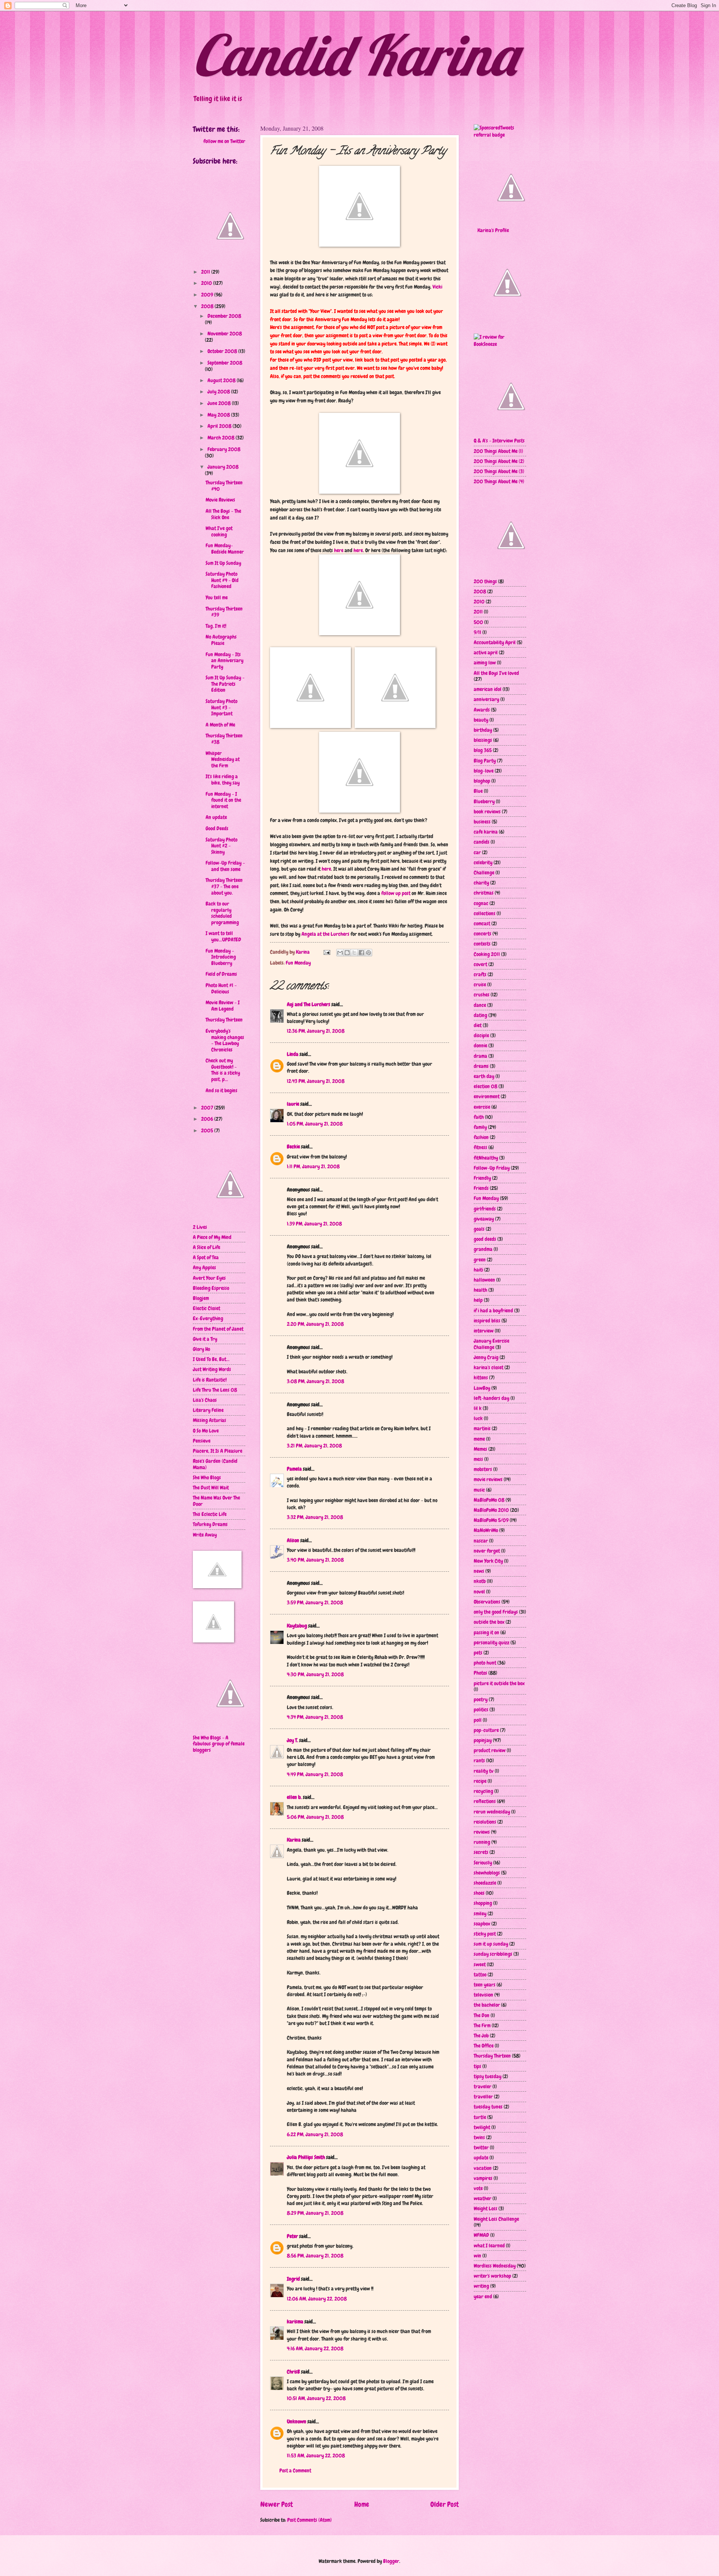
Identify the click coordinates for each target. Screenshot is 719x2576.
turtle (480, 2117)
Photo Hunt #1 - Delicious (221, 988)
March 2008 (222, 438)
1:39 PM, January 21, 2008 (314, 1224)
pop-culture (486, 1730)
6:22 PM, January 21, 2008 (315, 2134)
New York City (488, 1561)
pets (478, 1653)
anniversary (486, 699)
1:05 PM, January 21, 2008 (315, 1124)
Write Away (205, 1535)
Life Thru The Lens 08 (215, 1390)
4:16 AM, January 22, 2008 (315, 2348)
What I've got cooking (219, 531)
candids (482, 842)
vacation (483, 2168)
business (482, 822)
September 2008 (225, 363)
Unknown (297, 2421)
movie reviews (488, 1479)
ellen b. (294, 1797)
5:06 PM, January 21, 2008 (315, 1817)
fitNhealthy (486, 1158)
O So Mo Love (206, 1431)
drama (480, 1056)
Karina (294, 1840)
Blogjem (201, 1298)
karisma (295, 2321)
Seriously (483, 1863)
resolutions (485, 1822)
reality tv (484, 1771)
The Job (481, 2035)
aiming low (485, 663)
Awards (482, 710)
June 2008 (220, 403)
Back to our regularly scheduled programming (222, 913)
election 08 (486, 1086)
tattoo (480, 1974)
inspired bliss (487, 1321)
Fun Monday (298, 963)
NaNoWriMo (486, 1530)
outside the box (489, 1622)
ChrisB (293, 2372)
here (339, 550)
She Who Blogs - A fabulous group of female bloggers (219, 1744)
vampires (483, 2178)
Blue (478, 791)
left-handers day (492, 1398)
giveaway (484, 1219)
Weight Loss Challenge (496, 2219)
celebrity (483, 862)
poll (478, 1720)
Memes (480, 1449)
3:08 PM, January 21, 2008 (315, 1381)
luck (478, 1418)
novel (479, 1592)
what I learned (489, 2245)
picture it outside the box (499, 1683)
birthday (483, 730)
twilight (482, 2127)
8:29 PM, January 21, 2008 (315, 2213)
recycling (483, 1791)
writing (481, 2286)
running (482, 1842)
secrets (481, 1852)
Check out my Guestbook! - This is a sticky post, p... (223, 1070)
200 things (485, 581)
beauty (481, 720)
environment (487, 1096)
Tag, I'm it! (216, 626)
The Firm (482, 2025)
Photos (480, 1673)
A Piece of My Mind (212, 1237)
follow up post (396, 893)
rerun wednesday (492, 1812)
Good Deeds (217, 828)
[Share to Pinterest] (368, 953)
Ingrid (293, 2279)
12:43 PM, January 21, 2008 (316, 1081)
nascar (481, 1541)
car (477, 852)
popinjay (483, 1740)
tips (477, 2066)
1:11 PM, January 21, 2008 (313, 1166)
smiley (480, 1913)
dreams (481, 1066)
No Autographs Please (221, 640)
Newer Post (277, 2504)
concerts (483, 934)
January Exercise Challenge (492, 1344)
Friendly (482, 1178)
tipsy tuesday (488, 2076)
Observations (487, 1602)
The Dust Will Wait (211, 1488)
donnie (480, 1045)
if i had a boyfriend (493, 1310)
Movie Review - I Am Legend (223, 1006)
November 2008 (225, 334)
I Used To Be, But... (211, 1359)
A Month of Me (220, 725)
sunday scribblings (493, 1954)
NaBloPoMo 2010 (491, 1510)
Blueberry (484, 801)
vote (478, 2188)
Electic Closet (207, 1308)
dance (480, 1005)
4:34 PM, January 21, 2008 (315, 1717)
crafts (480, 974)
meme (479, 1439)
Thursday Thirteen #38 (224, 739)
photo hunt (485, 1663)
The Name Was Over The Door (216, 1501)
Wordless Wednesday (495, 2266)
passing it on (486, 1632)
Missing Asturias (210, 1420)
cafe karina (486, 832)
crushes (482, 995)
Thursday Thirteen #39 (224, 612)
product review (490, 1750)
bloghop (482, 781)
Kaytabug (297, 1626)
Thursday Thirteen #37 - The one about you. (224, 886)
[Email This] (340, 953)
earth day (484, 1076)
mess (478, 1459)
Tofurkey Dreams (210, 1524)
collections (485, 913)
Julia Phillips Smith (306, 2157)
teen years (485, 1985)
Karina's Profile (493, 230)
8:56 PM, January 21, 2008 (315, 2256)
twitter (481, 2147)
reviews (482, 1832)
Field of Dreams (221, 974)
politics (481, 1709)
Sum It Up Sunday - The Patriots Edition (225, 684)
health (480, 1290)
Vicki (437, 287)
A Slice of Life (207, 1247)
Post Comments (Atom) (310, 2520)
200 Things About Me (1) (498, 451)
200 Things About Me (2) (499, 461)
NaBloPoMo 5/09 (491, 1520)
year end (483, 2296)
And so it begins (222, 1090)
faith (479, 1117)
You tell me (217, 597)
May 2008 (219, 415)
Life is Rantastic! (210, 1380)
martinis (482, 1428)
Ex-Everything (208, 1318)
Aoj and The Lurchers (309, 1004)
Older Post (445, 2504)
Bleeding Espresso (211, 1288)
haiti (478, 1270)
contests (482, 944)
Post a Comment (295, 2470)
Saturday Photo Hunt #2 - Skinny (222, 846)
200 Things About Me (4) (499, 481)
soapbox (482, 1924)
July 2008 (219, 392)
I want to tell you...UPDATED (223, 936)
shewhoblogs (487, 1873)
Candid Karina (355, 55)
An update (216, 817)
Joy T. (292, 1740)
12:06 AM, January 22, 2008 (317, 2299)
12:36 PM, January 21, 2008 (316, 1031)
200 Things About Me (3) (499, 471)
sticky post (485, 1934)
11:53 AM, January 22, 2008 (316, 2455)
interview (484, 1331)
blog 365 (483, 750)
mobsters (483, 1469)
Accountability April (495, 642)
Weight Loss (486, 2208)
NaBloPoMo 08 (489, 1500)
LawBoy (482, 1388)
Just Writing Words (212, 1369)
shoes (479, 1893)
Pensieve (202, 1441)
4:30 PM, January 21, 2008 (315, 1674)
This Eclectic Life (210, 1514)
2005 (208, 1130)
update (481, 2158)
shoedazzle (485, 1883)
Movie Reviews (220, 500)
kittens (481, 1377)
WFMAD (481, 2235)
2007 (208, 1108)
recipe (480, 1781)
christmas (484, 893)
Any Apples (204, 1267)
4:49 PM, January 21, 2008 (315, 1774)
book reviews (487, 812)
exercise (482, 1107)
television (483, 1995)
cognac (481, 903)
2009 (208, 295)
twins (479, 2137)
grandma (483, 1249)
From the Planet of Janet (218, 1329)
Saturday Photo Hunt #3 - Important (222, 707)
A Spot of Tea (206, 1257)
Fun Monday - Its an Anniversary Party (225, 660)
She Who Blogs (207, 1477)
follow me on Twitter (224, 141)
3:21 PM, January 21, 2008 (314, 1446)
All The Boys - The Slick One (223, 514)
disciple (481, 1035)
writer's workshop (492, 2276)
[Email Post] (327, 952)
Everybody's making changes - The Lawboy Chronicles (225, 1040)
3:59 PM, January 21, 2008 (315, 1602)
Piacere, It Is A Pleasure (218, 1451)
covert (480, 964)
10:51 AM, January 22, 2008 (316, 2398)
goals (479, 1229)
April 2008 (220, 426)
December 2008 (224, 316)
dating (480, 1015)
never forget (487, 1551)
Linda (293, 1054)
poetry (481, 1699)
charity (481, 883)
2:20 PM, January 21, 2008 (315, 1324)
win (477, 2256)
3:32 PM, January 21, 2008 (315, 1517)
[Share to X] (354, 953)
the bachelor (487, 2005)
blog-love (484, 771)
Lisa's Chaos (205, 1400)
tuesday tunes (488, 2107)
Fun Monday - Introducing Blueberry (221, 957)
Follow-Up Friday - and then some (225, 866)
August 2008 (222, 380)
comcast (482, 923)
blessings (483, 740)
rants (479, 1760)
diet (478, 1025)
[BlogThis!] (347, 953)
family (480, 1127)
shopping (483, 1903)
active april (486, 652)
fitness (480, 1147)
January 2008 (223, 467)
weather (483, 2198)
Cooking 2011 (487, 954)
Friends (481, 1188)
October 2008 (223, 351)
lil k (478, 1408)
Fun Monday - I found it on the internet (223, 800)
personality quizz (492, 1642)
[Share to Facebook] (361, 953)
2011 (206, 272)
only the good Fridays (496, 1612)
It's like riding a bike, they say (223, 780)
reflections (485, 1801)
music (479, 1490)
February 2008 (224, 449)
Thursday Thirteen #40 (224, 486)
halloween (484, 1280)
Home (362, 2504)
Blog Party (485, 761)
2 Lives (200, 1227)
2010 (207, 283)
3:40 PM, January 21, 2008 (315, 1560)
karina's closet (489, 1367)
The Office (484, 2046)
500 (478, 622)
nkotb (480, 1581)
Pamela (294, 1469)
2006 (208, 1119)
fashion (481, 1137)
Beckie (293, 1147)
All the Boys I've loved (496, 673)
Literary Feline (208, 1410)
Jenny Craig (486, 1357)
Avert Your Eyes (209, 1278)
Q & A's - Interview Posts (499, 441)
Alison (293, 1540)
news (479, 1571)
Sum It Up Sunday (223, 563)
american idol (488, 689)
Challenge (484, 873)
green (480, 1260)
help (478, 1300)
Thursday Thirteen (224, 1020)
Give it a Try (205, 1339)
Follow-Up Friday (492, 1168)
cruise (480, 984)
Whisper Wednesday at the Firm (223, 759)
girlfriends (485, 1209)
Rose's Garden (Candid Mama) (215, 1464)
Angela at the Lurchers (326, 934)
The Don (482, 2015)
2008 (208, 306)
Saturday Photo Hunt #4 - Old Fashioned (222, 580)
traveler (483, 2086)
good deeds (485, 1239)
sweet (480, 1964)
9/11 (477, 632)
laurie (293, 1104)
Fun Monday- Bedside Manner (225, 549)
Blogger (391, 2561)
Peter (292, 2236)
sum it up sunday (491, 1944)
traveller (483, 2097)
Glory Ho (201, 1349)
